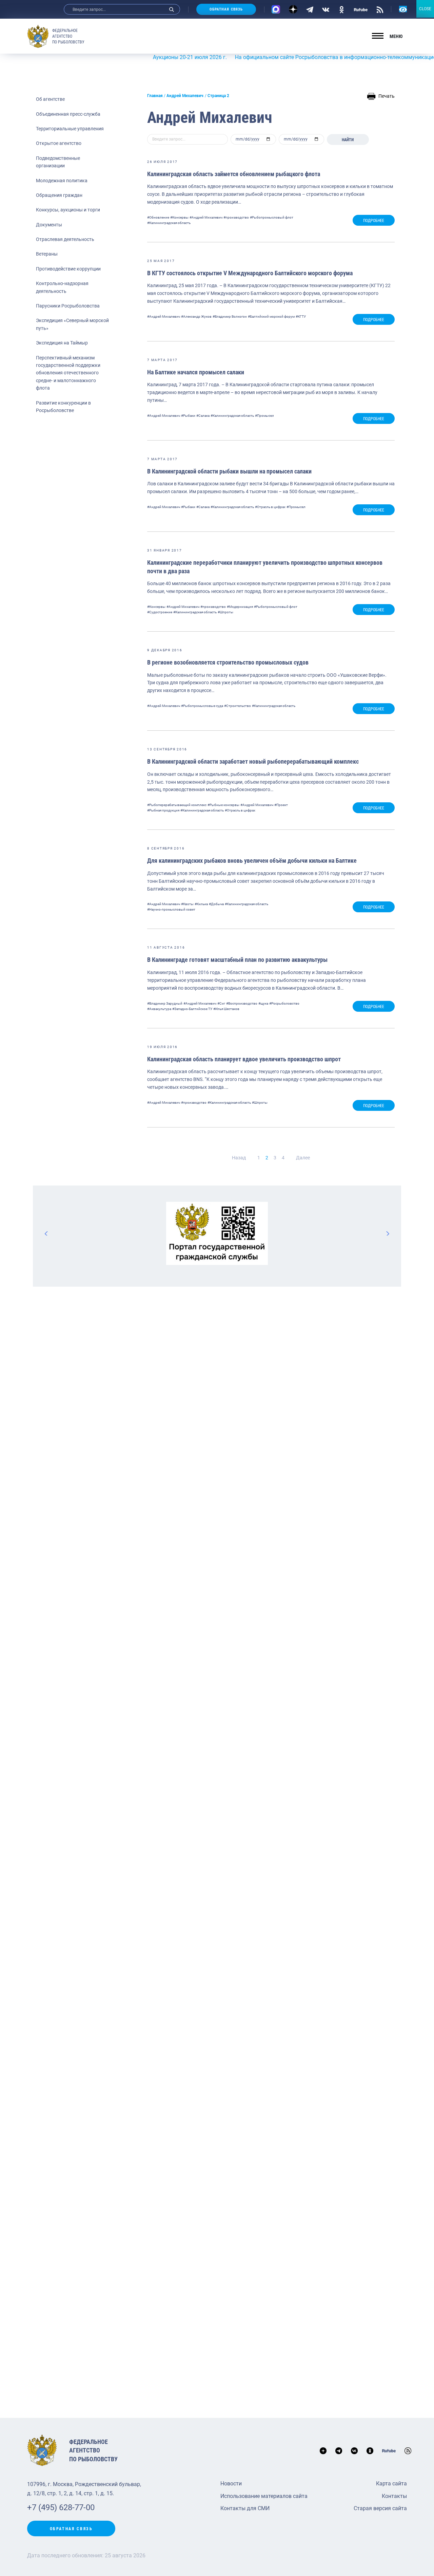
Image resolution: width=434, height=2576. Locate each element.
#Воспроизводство (242, 1003)
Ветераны (47, 254)
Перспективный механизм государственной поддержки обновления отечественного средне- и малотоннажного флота (68, 373)
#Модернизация (240, 607)
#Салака (203, 416)
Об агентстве (50, 99)
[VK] (326, 9)
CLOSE (425, 9)
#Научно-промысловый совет (171, 909)
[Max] (276, 9)
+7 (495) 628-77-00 (61, 2507)
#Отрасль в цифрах (270, 507)
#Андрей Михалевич (206, 217)
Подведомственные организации (58, 162)
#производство (236, 217)
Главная (155, 96)
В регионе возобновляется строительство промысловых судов (228, 662)
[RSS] (380, 9)
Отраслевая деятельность (65, 239)
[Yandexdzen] (293, 9)
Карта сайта (391, 2484)
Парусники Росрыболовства (68, 306)
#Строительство (238, 706)
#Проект (281, 805)
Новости (231, 2484)
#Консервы (179, 217)
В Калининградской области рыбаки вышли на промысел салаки (229, 471)
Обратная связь (226, 9)
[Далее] (388, 1233)
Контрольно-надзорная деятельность (62, 287)
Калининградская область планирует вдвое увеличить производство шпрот (244, 1059)
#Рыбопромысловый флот (272, 217)
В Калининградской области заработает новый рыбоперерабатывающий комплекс (253, 761)
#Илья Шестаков (226, 1009)
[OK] (342, 9)
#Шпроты (225, 612)
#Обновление (158, 217)
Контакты (394, 2496)
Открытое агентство (59, 143)
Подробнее (374, 221)
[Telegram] (310, 9)
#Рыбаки (188, 416)
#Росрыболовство (284, 1003)
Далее (303, 1158)
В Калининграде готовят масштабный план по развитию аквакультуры (237, 960)
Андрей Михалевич (185, 96)
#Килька (201, 904)
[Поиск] (172, 9)
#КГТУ (301, 316)
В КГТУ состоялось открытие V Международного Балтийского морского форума (250, 273)
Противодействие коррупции (68, 269)
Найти (348, 140)
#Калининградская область (169, 223)
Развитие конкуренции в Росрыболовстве (63, 407)
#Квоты (187, 904)
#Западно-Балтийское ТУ (192, 1009)
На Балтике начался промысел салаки (196, 372)
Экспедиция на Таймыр (62, 343)
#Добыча (216, 904)
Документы (49, 225)
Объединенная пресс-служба (68, 114)
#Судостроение (160, 612)
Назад (239, 1158)
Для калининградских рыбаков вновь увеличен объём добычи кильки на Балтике (252, 861)
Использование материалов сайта (264, 2496)
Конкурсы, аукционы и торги (68, 210)
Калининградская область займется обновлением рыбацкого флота (234, 174)
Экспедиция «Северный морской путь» (72, 324)
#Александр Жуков (196, 316)
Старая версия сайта (380, 2508)
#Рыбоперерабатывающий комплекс (177, 805)
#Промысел (264, 416)
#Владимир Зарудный (165, 1003)
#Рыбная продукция (163, 810)
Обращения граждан (59, 195)
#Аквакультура (159, 1009)
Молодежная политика (62, 181)
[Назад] (46, 1233)
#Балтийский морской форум (271, 316)
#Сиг (221, 1003)
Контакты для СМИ (245, 2508)
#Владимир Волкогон (230, 316)
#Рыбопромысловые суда (202, 706)
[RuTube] (361, 9)
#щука (263, 1003)
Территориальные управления (70, 129)
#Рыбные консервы (223, 805)
